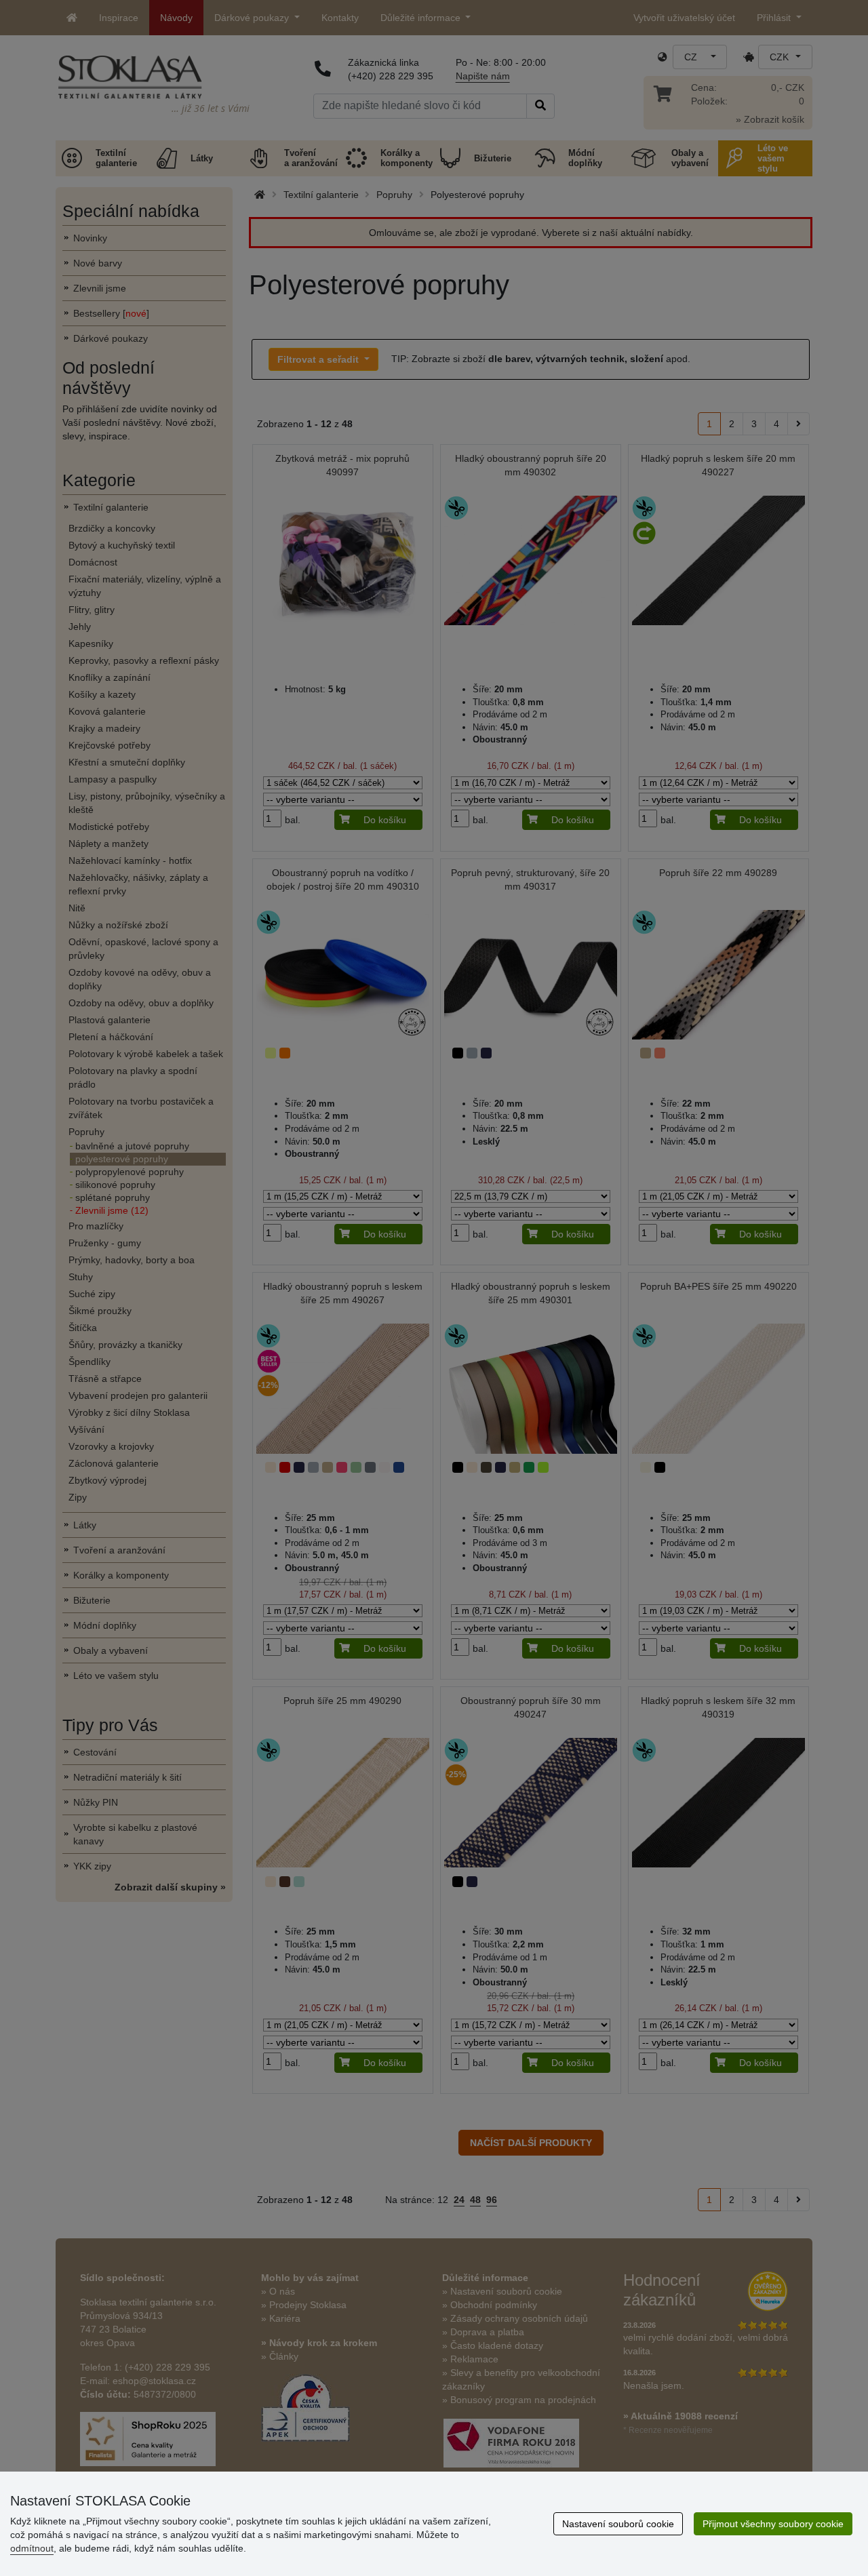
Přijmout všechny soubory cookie (773, 2524)
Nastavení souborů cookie (618, 2524)
